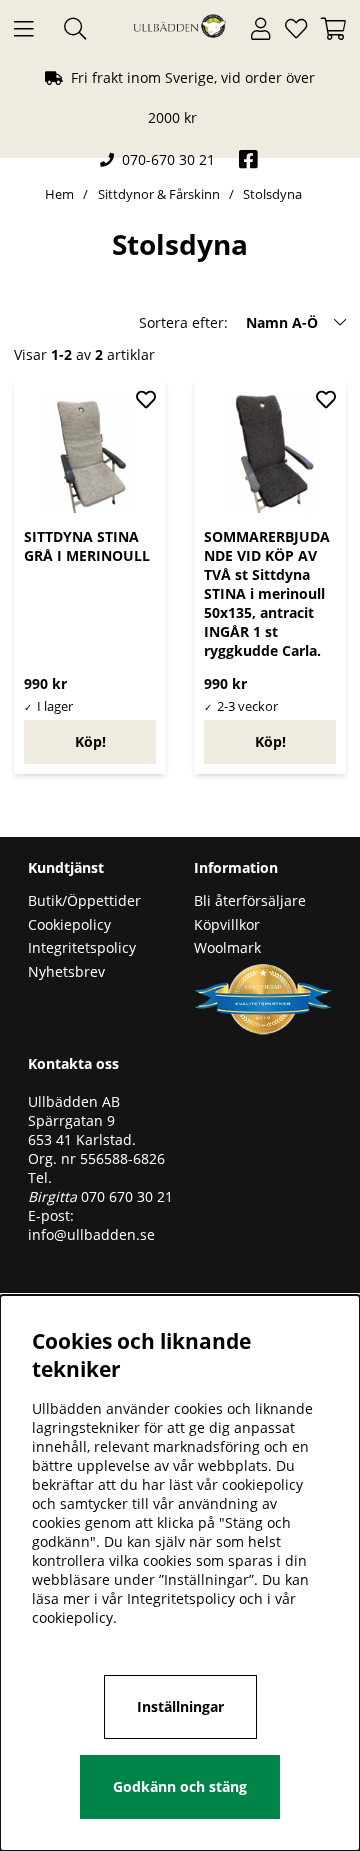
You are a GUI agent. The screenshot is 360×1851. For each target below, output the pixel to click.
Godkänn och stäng (180, 1786)
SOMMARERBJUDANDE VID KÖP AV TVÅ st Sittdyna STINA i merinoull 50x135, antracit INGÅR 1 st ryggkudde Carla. (267, 593)
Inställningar (180, 1706)
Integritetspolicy (82, 947)
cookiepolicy (72, 1617)
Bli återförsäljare (250, 900)
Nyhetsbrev (66, 971)
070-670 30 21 (168, 159)
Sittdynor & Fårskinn (160, 194)
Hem (59, 194)
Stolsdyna (272, 194)
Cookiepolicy (69, 924)
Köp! (90, 741)
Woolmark (227, 947)
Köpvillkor (227, 924)
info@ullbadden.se (91, 1234)
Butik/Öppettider (84, 900)
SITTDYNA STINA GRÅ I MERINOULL (87, 546)
